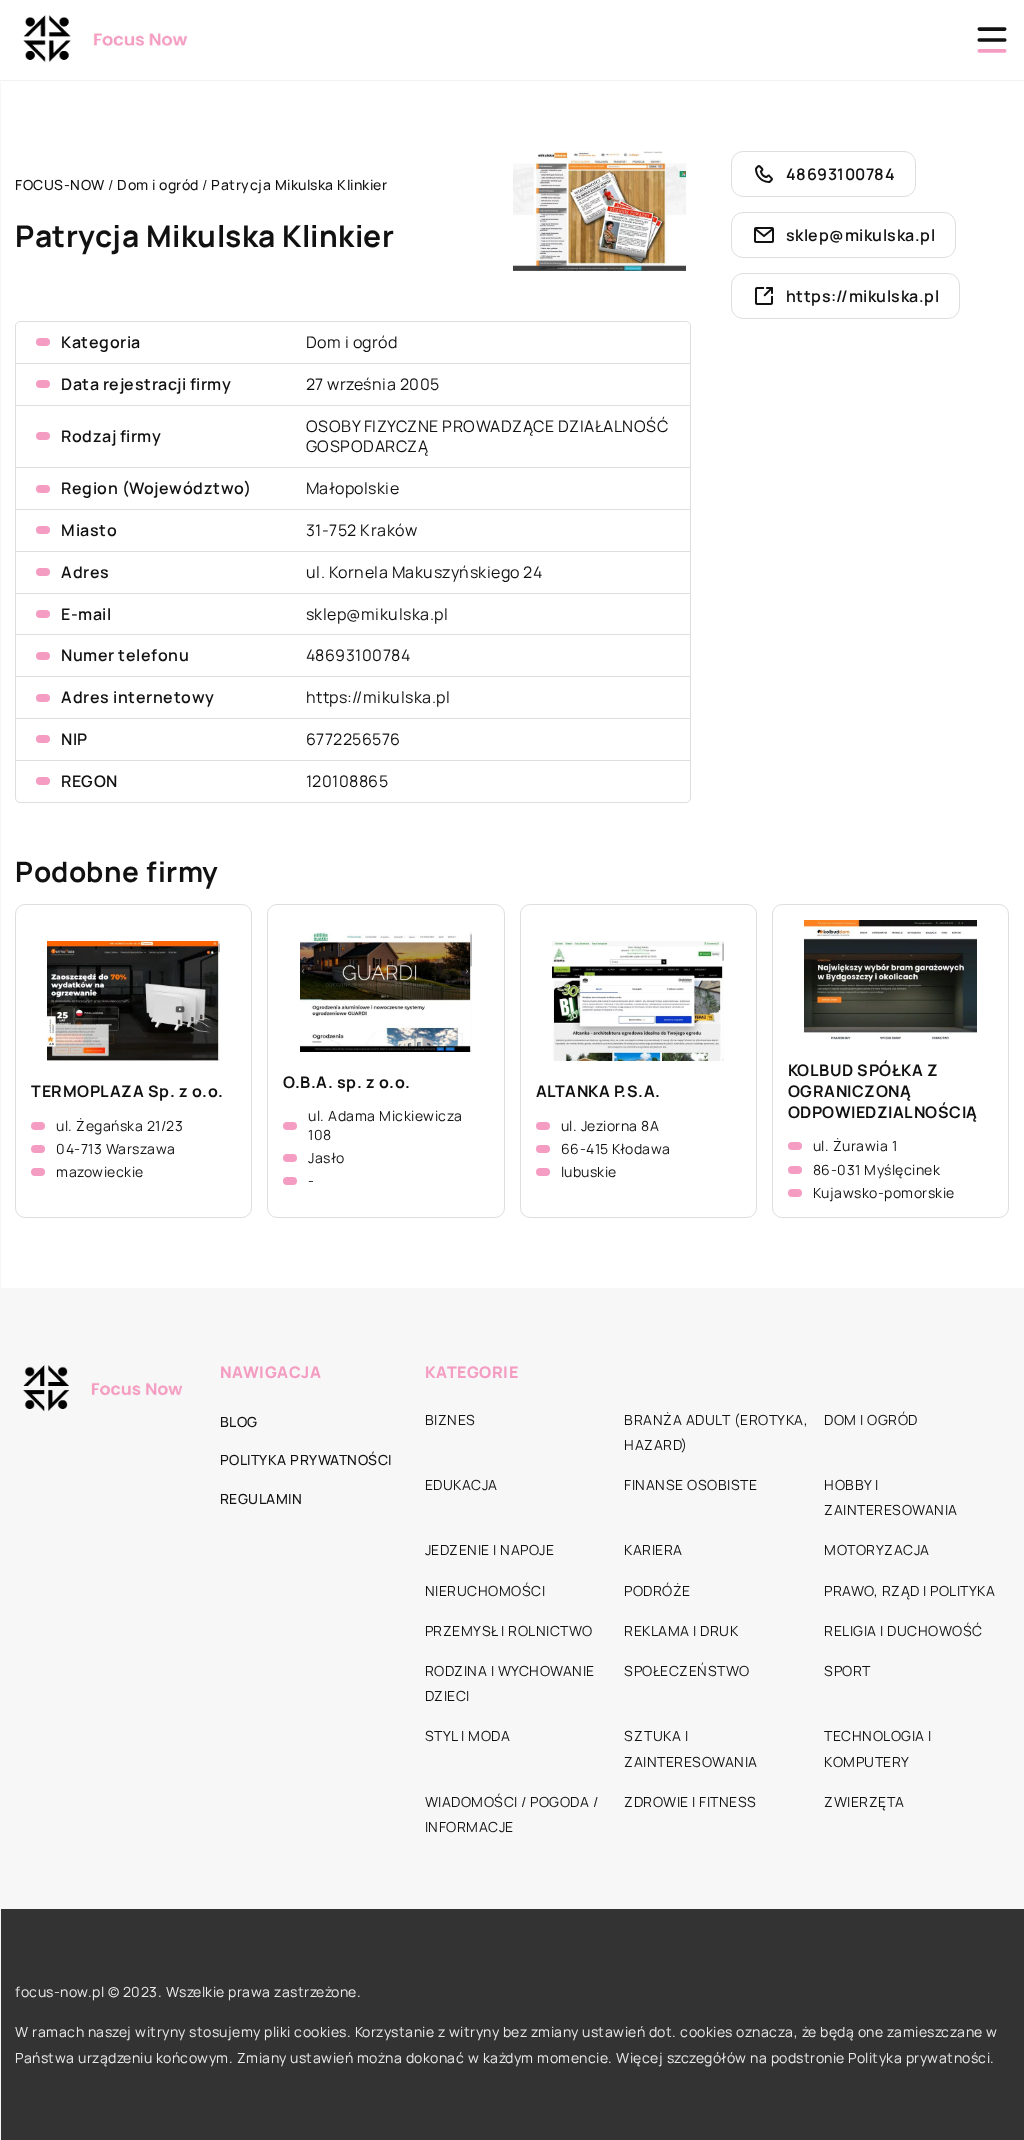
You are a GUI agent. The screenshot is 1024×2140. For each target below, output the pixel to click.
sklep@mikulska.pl (377, 614)
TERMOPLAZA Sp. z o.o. (127, 1091)
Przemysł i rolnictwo (509, 1630)
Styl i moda (468, 1735)
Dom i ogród (352, 342)
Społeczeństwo (687, 1670)
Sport (847, 1670)
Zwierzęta (864, 1801)
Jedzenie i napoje (490, 1549)
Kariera (653, 1549)
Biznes (450, 1419)
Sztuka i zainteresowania (691, 1748)
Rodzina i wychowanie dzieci (510, 1683)
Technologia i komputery (878, 1748)
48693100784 (358, 655)
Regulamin (261, 1498)
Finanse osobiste (690, 1484)
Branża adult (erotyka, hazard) (716, 1432)
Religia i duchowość (903, 1630)
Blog (239, 1421)
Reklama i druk (681, 1630)
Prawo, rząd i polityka (909, 1590)
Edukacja (461, 1484)
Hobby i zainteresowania (891, 1497)
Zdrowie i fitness (690, 1801)
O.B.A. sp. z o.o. (347, 1082)
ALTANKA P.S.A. (598, 1091)
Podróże (657, 1590)
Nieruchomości (485, 1590)
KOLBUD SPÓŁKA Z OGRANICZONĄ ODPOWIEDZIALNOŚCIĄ (883, 1091)
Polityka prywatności (306, 1459)
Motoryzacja (877, 1549)
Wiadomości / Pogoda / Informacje (512, 1814)
